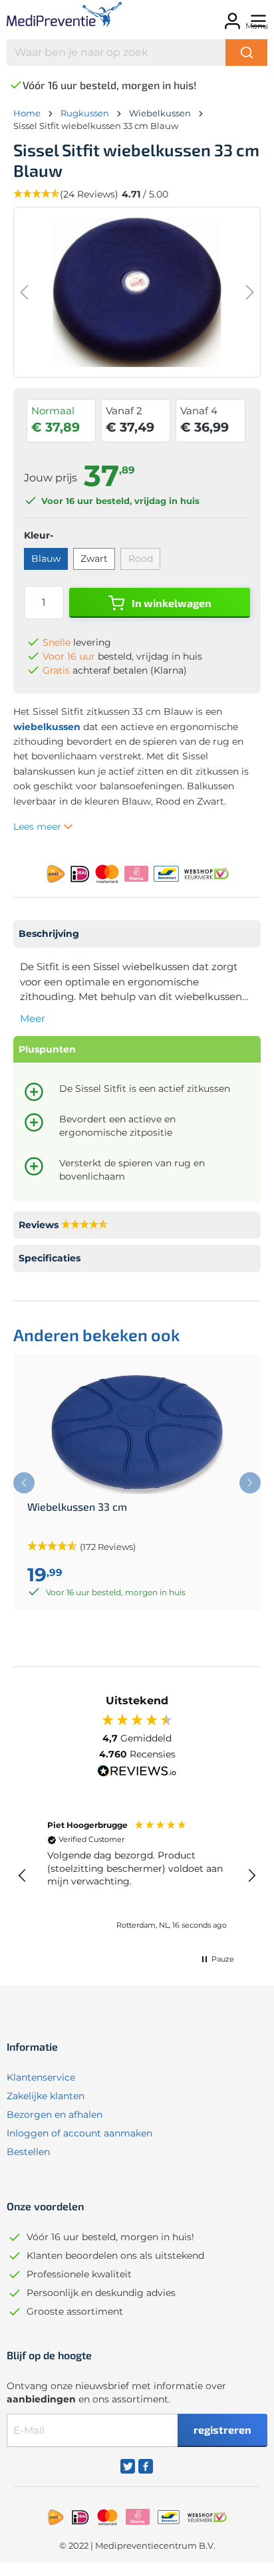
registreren (222, 2429)
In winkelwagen (171, 603)
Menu (257, 26)
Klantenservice (41, 2077)
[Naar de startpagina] (61, 17)
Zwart (94, 559)
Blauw (46, 559)
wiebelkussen (47, 727)
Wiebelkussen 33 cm (77, 1507)
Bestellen (28, 2152)
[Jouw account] (230, 17)
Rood (141, 559)
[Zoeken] (246, 53)
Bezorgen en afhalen (55, 2115)
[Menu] (256, 17)
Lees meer (39, 827)
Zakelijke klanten (46, 2096)
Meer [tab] (33, 1018)
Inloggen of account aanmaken (79, 2133)
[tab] (137, 934)
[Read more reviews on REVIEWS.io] (137, 1773)
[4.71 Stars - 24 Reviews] (84, 1225)
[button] (23, 1876)
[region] (137, 1876)
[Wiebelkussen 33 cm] (137, 1434)
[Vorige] (24, 292)
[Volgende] (250, 292)
